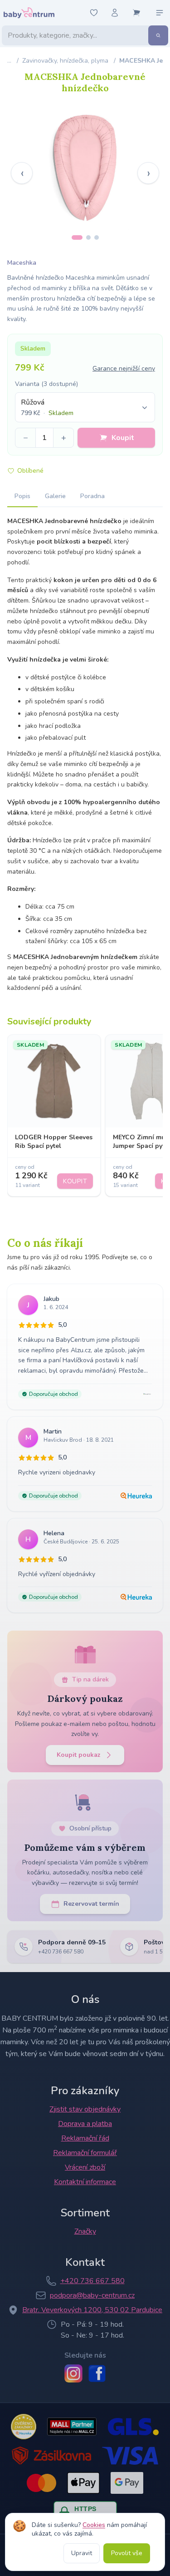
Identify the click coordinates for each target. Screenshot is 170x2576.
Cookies (94, 2525)
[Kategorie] (160, 13)
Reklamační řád (85, 2138)
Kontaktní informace (85, 2182)
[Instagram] (73, 2373)
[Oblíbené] (94, 13)
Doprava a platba (85, 2124)
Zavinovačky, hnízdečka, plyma (65, 61)
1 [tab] (77, 237)
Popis (22, 496)
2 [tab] (88, 237)
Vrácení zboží (85, 2167)
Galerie (55, 496)
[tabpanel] (85, 166)
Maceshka (22, 263)
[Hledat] (158, 35)
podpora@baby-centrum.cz (92, 2295)
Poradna (92, 496)
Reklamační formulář (85, 2153)
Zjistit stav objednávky (85, 2109)
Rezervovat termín (91, 1904)
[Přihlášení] (115, 13)
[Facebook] (97, 2373)
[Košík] (136, 13)
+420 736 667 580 (92, 2281)
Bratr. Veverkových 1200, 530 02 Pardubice (92, 2310)
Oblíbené (30, 471)
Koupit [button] (123, 438)
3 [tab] (97, 237)
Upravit (82, 2553)
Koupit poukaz (79, 1755)
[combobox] (85, 407)
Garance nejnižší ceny (124, 368)
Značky (85, 2231)
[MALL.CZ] (72, 2427)
